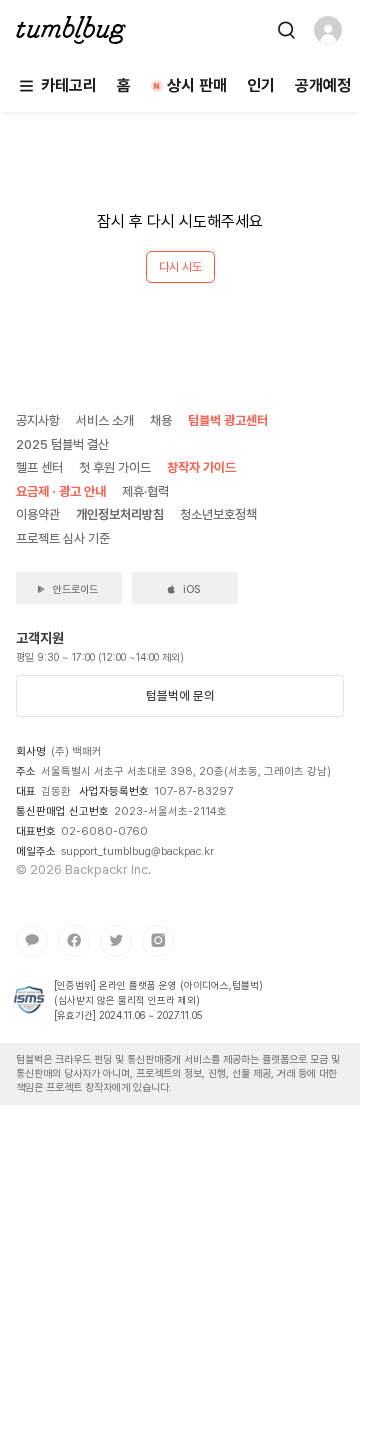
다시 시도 (180, 267)
